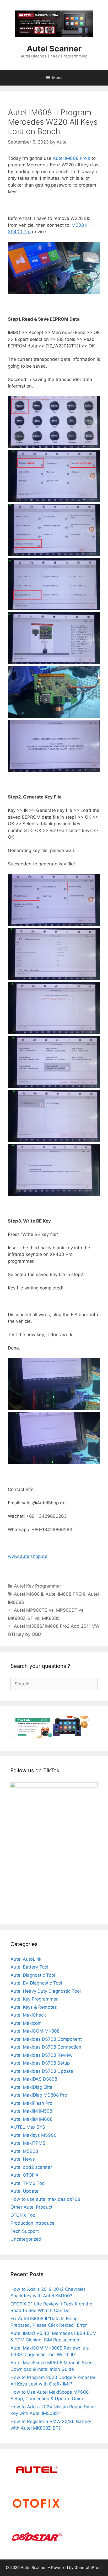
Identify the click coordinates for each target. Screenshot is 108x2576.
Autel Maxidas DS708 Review (42, 2055)
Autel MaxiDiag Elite (31, 2087)
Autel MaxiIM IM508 (31, 2111)
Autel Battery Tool (29, 1967)
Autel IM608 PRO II (65, 1594)
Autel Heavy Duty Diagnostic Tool (46, 1991)
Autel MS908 (24, 2151)
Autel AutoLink (26, 1959)
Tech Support (25, 2231)
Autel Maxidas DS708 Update (42, 2071)
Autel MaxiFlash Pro (31, 2103)
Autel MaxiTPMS (28, 2143)
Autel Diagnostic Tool (33, 1975)
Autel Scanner (54, 49)
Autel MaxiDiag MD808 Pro (39, 2095)
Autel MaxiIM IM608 (31, 2119)
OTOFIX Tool (23, 2215)
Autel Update (25, 2191)
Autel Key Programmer (37, 1586)
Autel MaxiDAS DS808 (34, 2079)
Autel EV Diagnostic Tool (36, 1983)
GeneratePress (88, 2567)
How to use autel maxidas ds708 (45, 2199)
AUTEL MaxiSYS (28, 2127)
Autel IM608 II (28, 1594)
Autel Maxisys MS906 (34, 2135)
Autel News (23, 2159)
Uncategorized (26, 2239)
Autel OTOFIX (25, 2175)
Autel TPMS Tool (28, 2183)
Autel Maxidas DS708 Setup (40, 2063)
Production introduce (33, 2223)
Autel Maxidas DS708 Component (46, 2039)
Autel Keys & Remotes (34, 2007)
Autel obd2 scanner (31, 2167)
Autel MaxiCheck (28, 2015)
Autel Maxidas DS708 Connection (46, 2047)
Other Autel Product (31, 2207)
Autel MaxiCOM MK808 (35, 2031)
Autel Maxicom (26, 2023)
